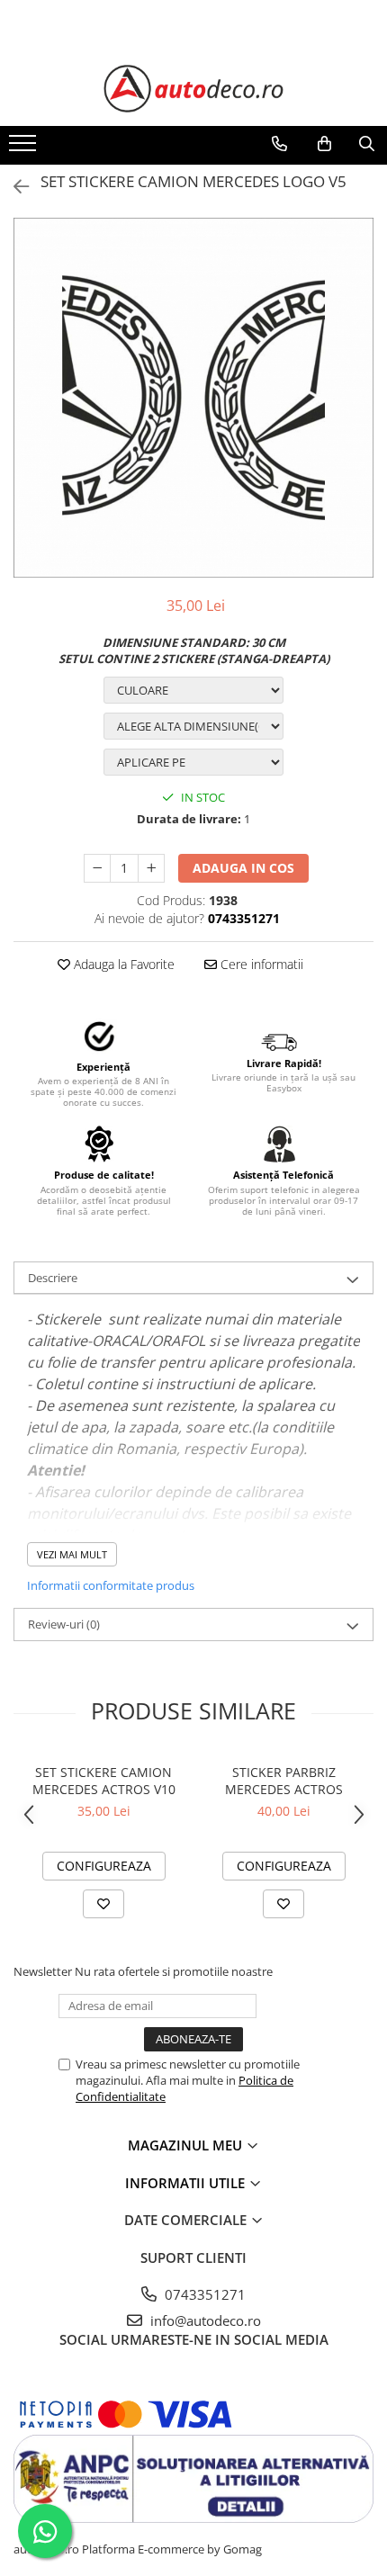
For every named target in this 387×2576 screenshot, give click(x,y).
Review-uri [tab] (64, 1624)
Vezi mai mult (72, 1554)
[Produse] (25, 148)
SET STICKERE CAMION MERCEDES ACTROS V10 (104, 1781)
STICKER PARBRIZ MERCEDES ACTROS (284, 1781)
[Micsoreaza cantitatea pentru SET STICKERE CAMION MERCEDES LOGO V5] (97, 868)
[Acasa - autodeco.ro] (193, 89)
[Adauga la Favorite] (103, 1904)
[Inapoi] (13, 187)
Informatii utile (187, 2183)
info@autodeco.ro (204, 2320)
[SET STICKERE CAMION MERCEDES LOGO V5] (193, 398)
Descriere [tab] (53, 1278)
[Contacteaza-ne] (279, 144)
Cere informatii (260, 964)
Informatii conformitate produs (111, 1585)
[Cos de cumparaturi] (324, 144)
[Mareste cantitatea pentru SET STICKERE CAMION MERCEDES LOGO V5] (151, 868)
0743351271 (203, 2294)
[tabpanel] (193, 398)
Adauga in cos (243, 868)
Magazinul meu (187, 2145)
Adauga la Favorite (122, 964)
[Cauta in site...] (367, 144)
